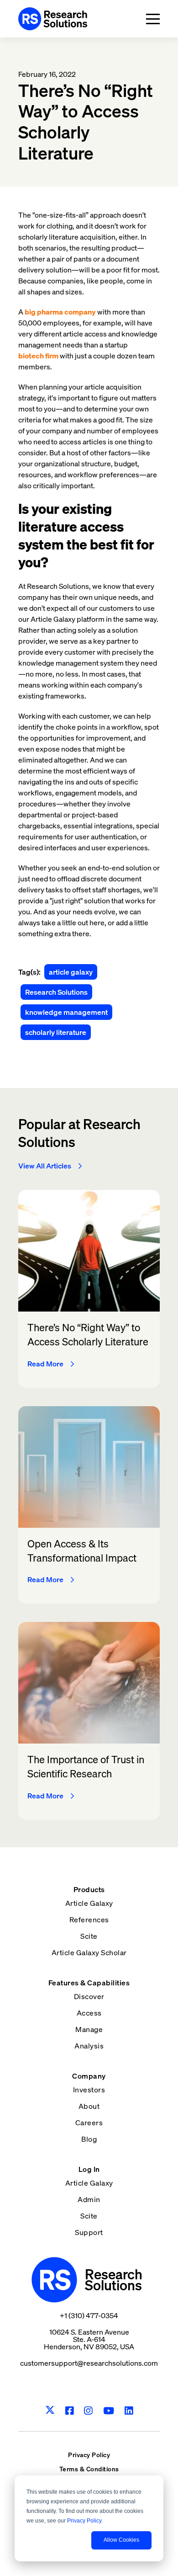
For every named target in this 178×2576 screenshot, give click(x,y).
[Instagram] (88, 2411)
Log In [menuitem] (89, 2169)
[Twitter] (50, 2411)
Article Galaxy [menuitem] (89, 1903)
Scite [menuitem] (89, 1936)
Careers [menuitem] (89, 2123)
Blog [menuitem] (89, 2139)
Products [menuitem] (89, 1889)
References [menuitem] (89, 1920)
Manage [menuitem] (89, 2029)
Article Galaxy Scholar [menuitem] (89, 1952)
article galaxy (71, 972)
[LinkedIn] (129, 2411)
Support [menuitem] (89, 2232)
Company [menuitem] (89, 2076)
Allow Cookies (121, 2540)
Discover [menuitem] (89, 1996)
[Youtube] (109, 2411)
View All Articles (45, 1166)
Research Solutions (56, 992)
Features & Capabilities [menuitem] (89, 1983)
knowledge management (66, 1012)
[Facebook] (70, 2411)
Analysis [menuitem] (89, 2046)
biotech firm (38, 356)
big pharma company (60, 312)
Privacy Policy (84, 2521)
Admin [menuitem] (89, 2199)
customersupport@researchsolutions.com (89, 2363)
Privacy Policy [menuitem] (89, 2455)
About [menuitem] (89, 2106)
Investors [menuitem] (89, 2090)
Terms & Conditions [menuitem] (89, 2469)
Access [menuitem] (89, 2013)
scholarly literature (56, 1032)
